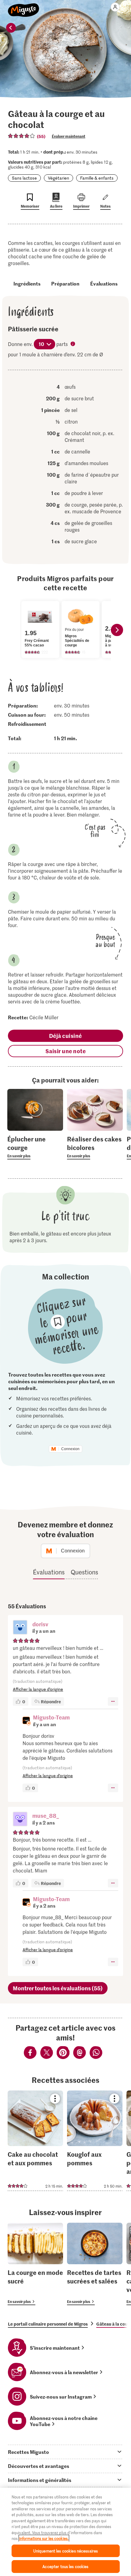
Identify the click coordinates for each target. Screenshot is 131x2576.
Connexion (70, 1449)
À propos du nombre (73, 344)
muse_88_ (46, 1816)
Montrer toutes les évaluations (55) (58, 1988)
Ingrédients (27, 283)
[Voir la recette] (35, 2141)
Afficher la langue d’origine (38, 1689)
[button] (20, 1628)
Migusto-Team (51, 1717)
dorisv (40, 1624)
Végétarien (58, 178)
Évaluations (104, 283)
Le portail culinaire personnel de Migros (48, 2324)
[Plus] (113, 1701)
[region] (65, 2532)
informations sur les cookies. (44, 2538)
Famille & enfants (97, 178)
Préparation (65, 283)
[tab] (65, 2452)
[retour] (11, 28)
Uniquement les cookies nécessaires (65, 2551)
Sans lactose (24, 178)
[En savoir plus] (35, 1147)
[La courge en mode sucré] (35, 2264)
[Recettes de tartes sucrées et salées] (95, 2264)
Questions (84, 1572)
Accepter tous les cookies (65, 2566)
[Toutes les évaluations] (22, 136)
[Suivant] (117, 630)
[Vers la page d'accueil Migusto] (24, 7)
